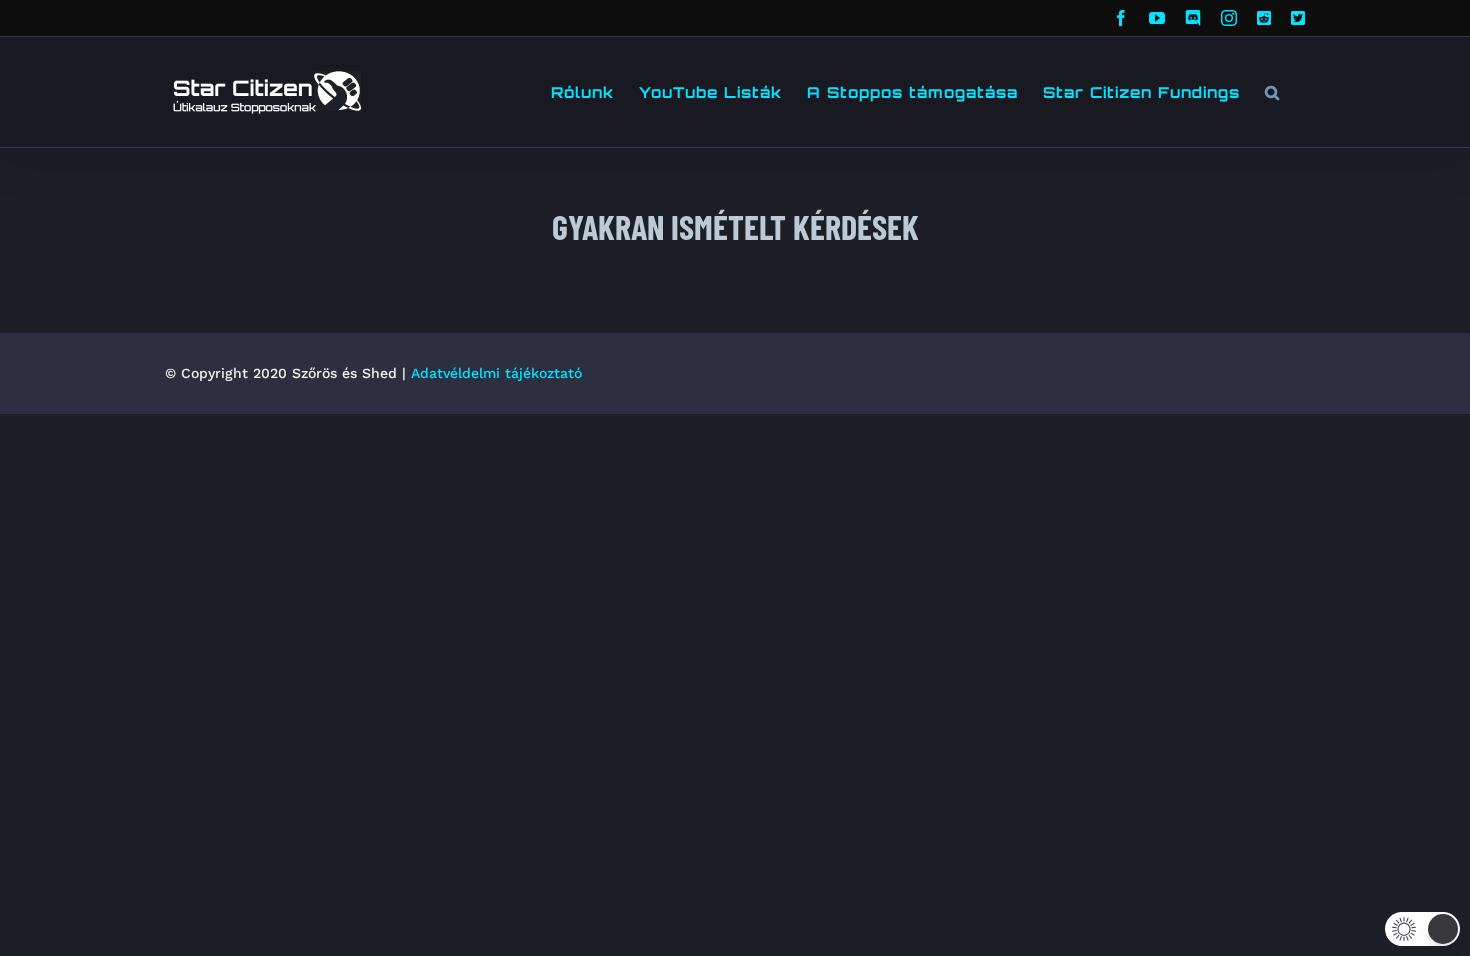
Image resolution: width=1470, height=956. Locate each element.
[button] (1272, 92)
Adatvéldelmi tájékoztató (496, 373)
